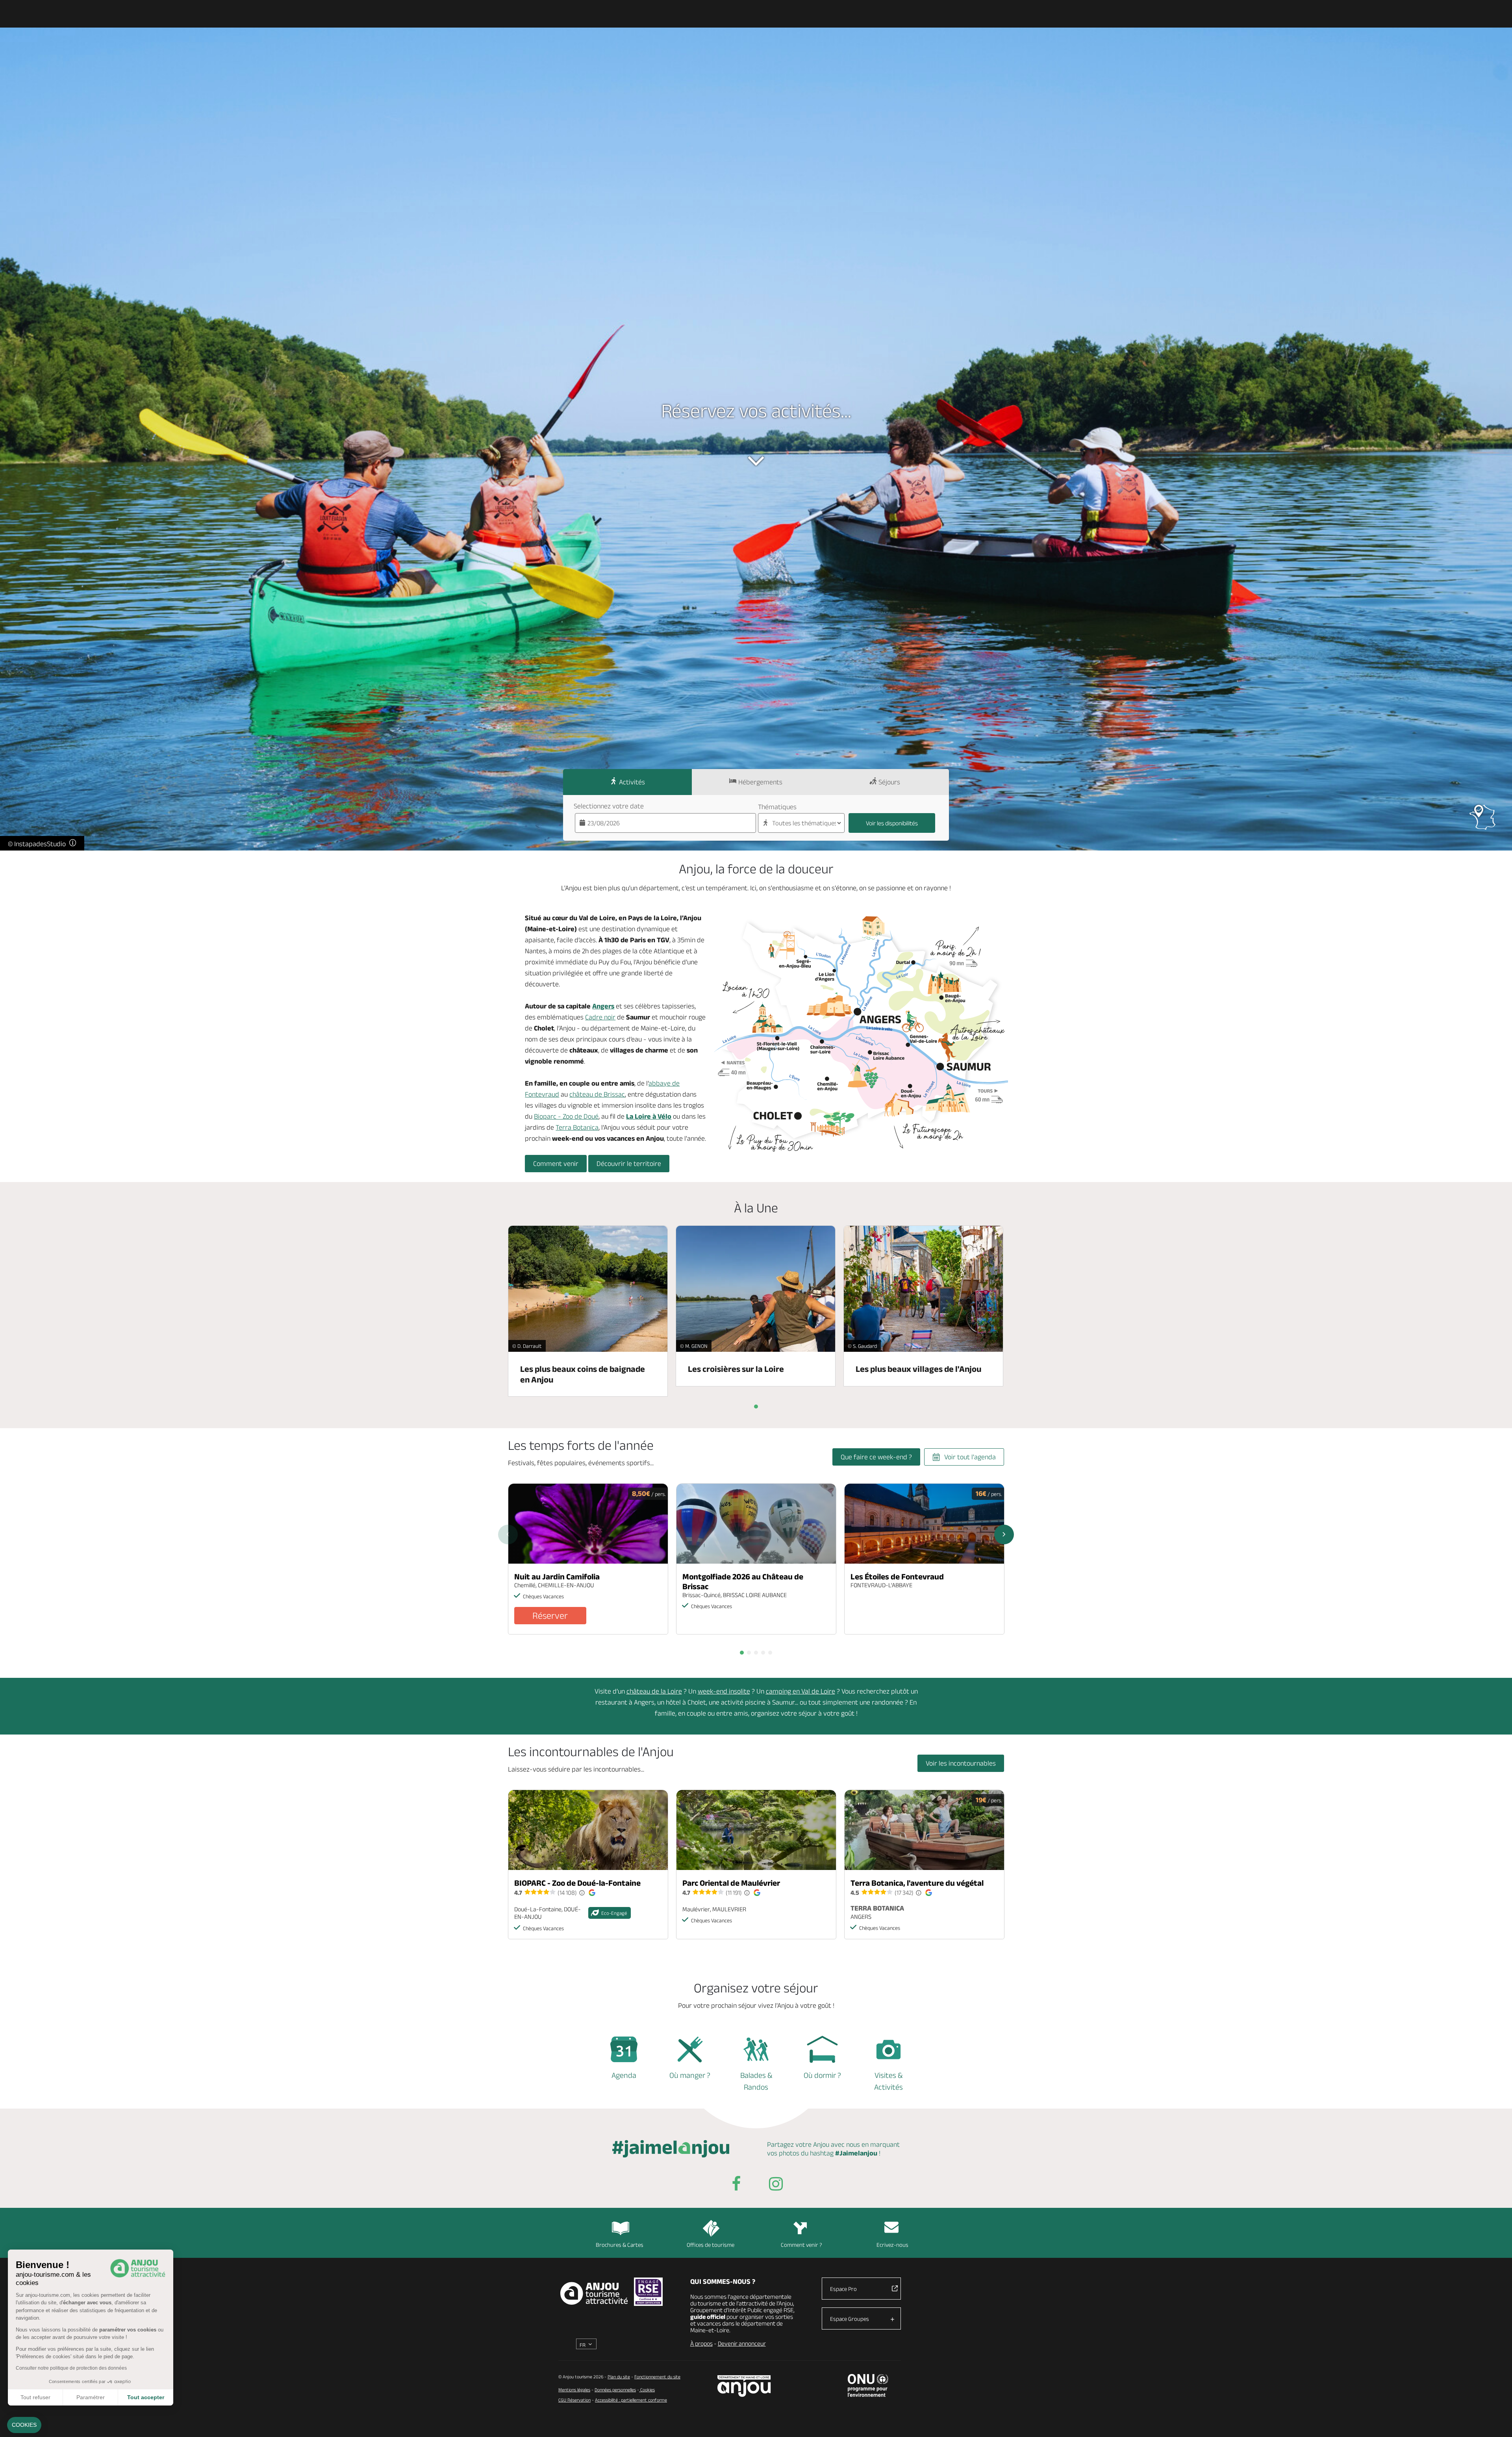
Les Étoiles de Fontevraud (897, 1576)
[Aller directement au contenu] (756, 461)
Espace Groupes (850, 2319)
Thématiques (777, 807)
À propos (701, 2343)
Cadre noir (600, 1017)
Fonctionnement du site (657, 2377)
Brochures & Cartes (620, 2245)
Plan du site (619, 2377)
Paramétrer (91, 2397)
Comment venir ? (801, 2245)
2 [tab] (749, 1653)
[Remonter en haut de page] (1496, 2421)
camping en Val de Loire (800, 1691)
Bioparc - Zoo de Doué (566, 1116)
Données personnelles (615, 2390)
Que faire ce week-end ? (876, 1457)
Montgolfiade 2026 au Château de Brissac (743, 1581)
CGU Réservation (574, 2400)
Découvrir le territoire (629, 1164)
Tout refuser (35, 2397)
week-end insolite (724, 1691)
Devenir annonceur (742, 2343)
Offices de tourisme (711, 2245)
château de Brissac (597, 1094)
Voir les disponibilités (892, 823)
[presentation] (756, 1407)
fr (583, 2345)
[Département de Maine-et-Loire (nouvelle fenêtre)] (744, 2386)
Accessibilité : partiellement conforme (631, 2400)
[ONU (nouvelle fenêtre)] (868, 2385)
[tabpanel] (588, 1559)
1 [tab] (742, 1653)
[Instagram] (776, 2185)
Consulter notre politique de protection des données (71, 2368)
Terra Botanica (577, 1127)
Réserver (550, 1615)
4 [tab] (763, 1653)
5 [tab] (770, 1653)
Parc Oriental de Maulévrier (731, 1883)
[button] (24, 2425)
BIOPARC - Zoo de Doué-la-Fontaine (577, 1883)
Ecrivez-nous (892, 2245)
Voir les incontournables (961, 1763)
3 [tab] (756, 1653)
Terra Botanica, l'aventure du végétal (917, 1883)
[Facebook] (736, 2185)
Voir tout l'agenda (970, 1457)
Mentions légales (574, 2390)
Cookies (647, 2390)
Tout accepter (146, 2397)
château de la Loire (654, 1691)
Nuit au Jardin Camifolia (557, 1576)
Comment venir (556, 1164)
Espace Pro (843, 2289)
